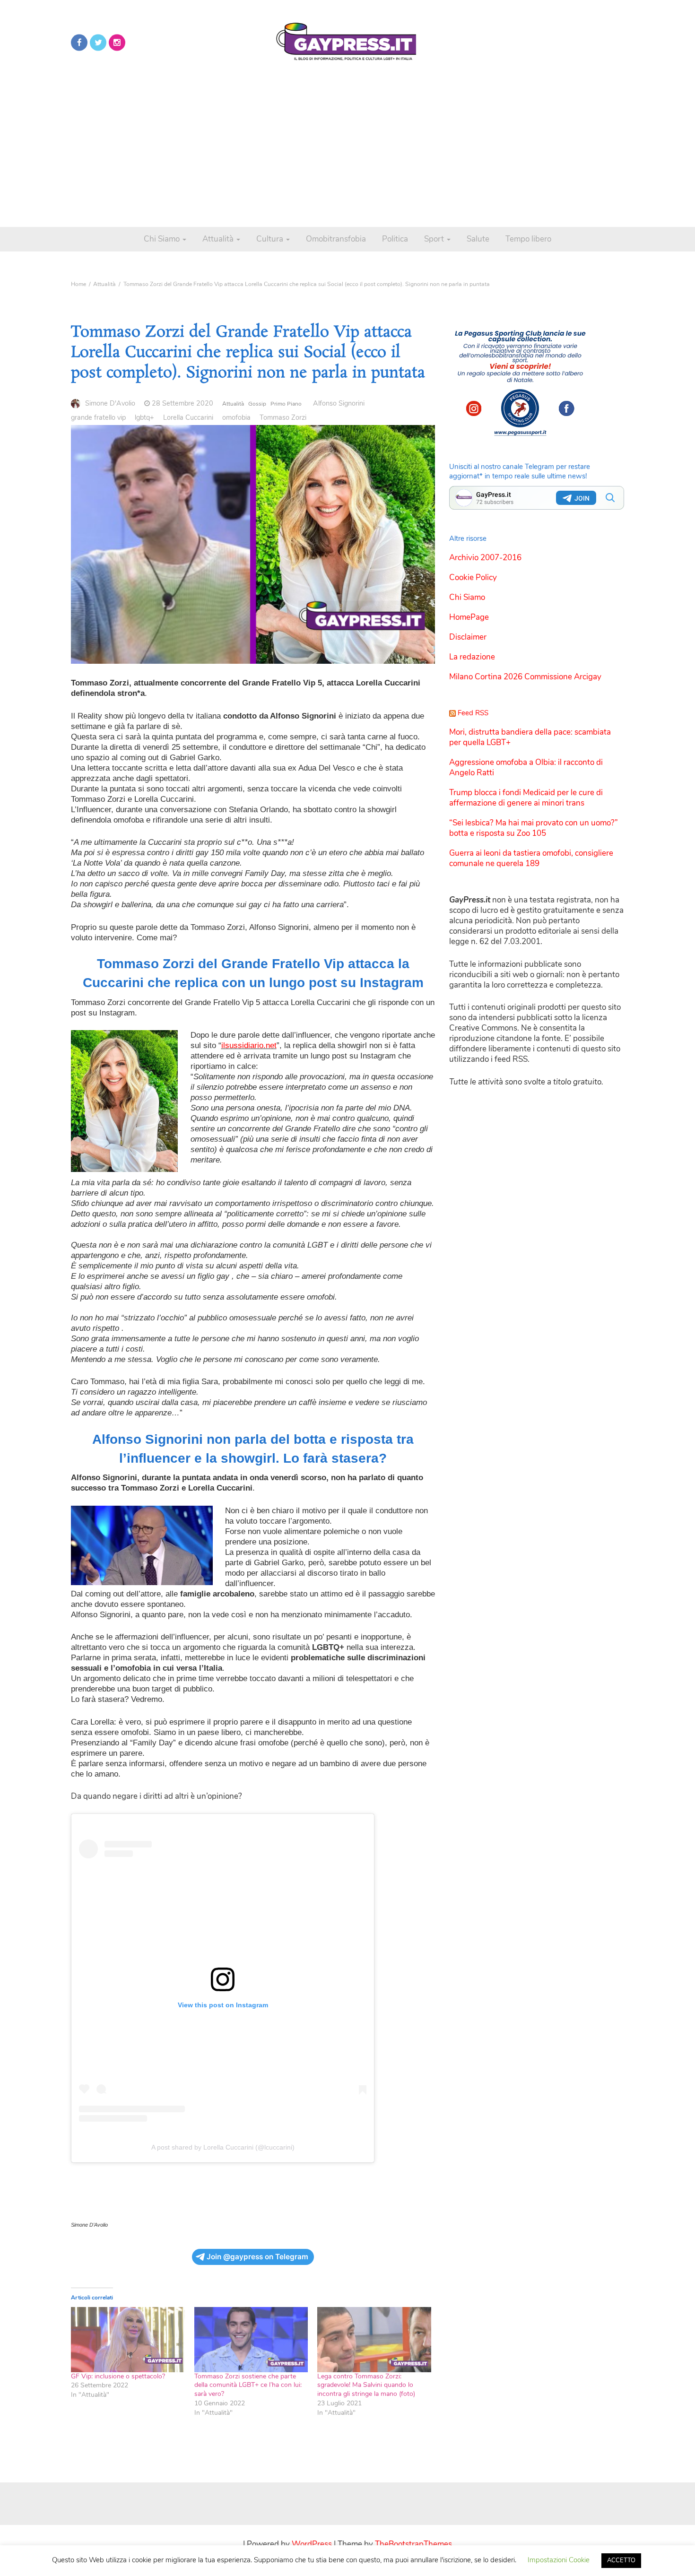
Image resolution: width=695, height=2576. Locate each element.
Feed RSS (473, 713)
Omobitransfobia (336, 239)
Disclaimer (468, 637)
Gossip (257, 404)
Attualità (219, 239)
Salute (478, 239)
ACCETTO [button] (621, 2560)
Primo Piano (286, 404)
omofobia (236, 417)
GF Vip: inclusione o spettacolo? (118, 2376)
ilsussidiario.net (249, 1045)
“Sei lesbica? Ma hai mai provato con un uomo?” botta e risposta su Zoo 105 (534, 828)
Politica (395, 239)
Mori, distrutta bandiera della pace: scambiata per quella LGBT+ (530, 737)
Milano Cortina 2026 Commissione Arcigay (525, 677)
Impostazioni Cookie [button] (559, 2560)
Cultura (271, 239)
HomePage (469, 617)
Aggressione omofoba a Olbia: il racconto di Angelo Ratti (526, 768)
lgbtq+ (144, 417)
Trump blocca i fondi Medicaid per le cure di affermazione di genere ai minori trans (526, 798)
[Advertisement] (347, 142)
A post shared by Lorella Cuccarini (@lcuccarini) (223, 2147)
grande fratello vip (98, 417)
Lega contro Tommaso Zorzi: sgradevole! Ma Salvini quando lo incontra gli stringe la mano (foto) (366, 2385)
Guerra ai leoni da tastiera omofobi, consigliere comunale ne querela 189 (531, 858)
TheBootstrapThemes (413, 2544)
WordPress (312, 2544)
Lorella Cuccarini (188, 417)
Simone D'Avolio (110, 403)
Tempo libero (528, 239)
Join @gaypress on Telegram (257, 2257)
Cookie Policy (473, 577)
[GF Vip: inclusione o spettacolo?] (128, 2340)
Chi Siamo (163, 239)
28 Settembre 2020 (182, 403)
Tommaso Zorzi (283, 417)
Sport (435, 239)
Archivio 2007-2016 (485, 558)
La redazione (472, 657)
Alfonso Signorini (339, 403)
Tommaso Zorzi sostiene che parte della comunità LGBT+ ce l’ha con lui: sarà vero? (248, 2385)
